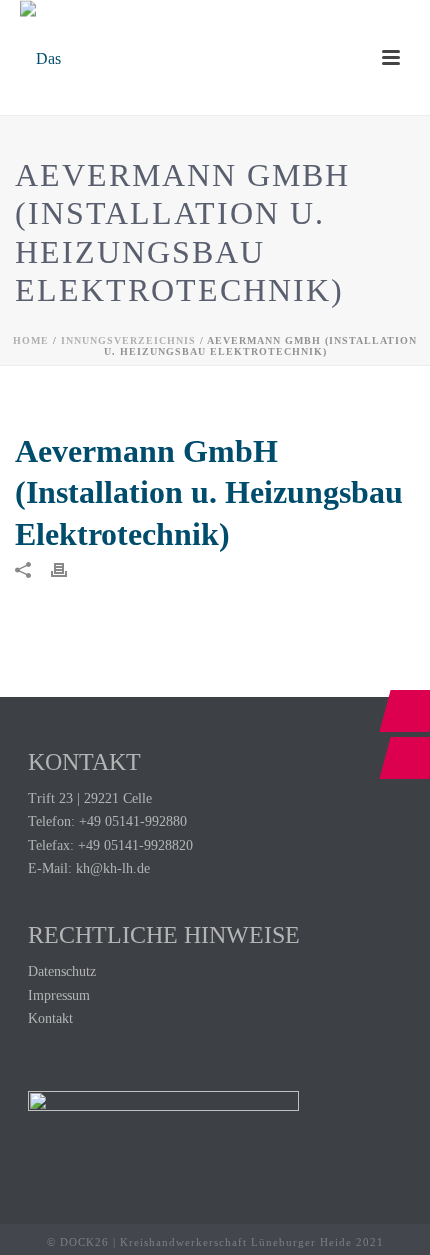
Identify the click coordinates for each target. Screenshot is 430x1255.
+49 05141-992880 (133, 821)
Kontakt (50, 1018)
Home (31, 340)
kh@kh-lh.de (113, 868)
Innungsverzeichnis (128, 340)
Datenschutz (62, 971)
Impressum (59, 995)
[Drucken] (69, 568)
